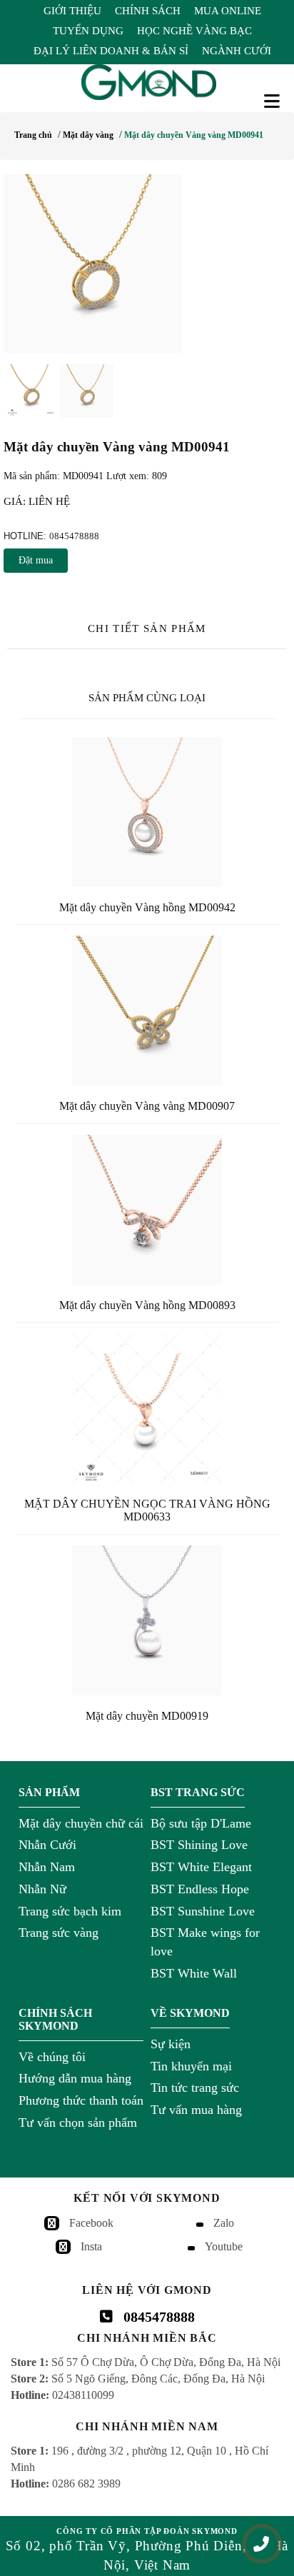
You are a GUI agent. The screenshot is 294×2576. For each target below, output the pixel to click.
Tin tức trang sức (195, 2088)
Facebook (91, 2223)
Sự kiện (171, 2044)
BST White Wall (194, 1973)
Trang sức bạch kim (70, 1911)
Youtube (224, 2246)
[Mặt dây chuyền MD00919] (147, 1620)
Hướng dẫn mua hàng (75, 2078)
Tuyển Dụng (88, 31)
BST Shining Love (199, 1845)
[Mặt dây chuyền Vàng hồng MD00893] (147, 1210)
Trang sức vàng (59, 1933)
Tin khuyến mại (191, 2066)
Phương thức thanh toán (81, 2100)
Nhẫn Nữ (42, 1889)
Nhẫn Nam (47, 1867)
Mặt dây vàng (88, 135)
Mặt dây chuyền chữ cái (81, 1823)
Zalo (224, 2223)
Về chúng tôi (52, 2057)
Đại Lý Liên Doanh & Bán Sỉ (111, 51)
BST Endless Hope (200, 1889)
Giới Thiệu (72, 11)
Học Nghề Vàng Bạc (194, 31)
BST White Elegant (201, 1867)
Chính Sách (148, 11)
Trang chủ (33, 135)
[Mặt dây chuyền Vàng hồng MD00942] (147, 812)
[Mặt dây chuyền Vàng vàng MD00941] (147, 264)
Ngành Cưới (237, 51)
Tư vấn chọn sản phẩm (78, 2123)
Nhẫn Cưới (47, 1845)
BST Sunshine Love (203, 1911)
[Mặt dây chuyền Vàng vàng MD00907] (147, 1011)
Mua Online (228, 11)
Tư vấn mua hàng (196, 2110)
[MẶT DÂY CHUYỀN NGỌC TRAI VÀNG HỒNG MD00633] (147, 1408)
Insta (91, 2246)
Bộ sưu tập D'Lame (201, 1823)
